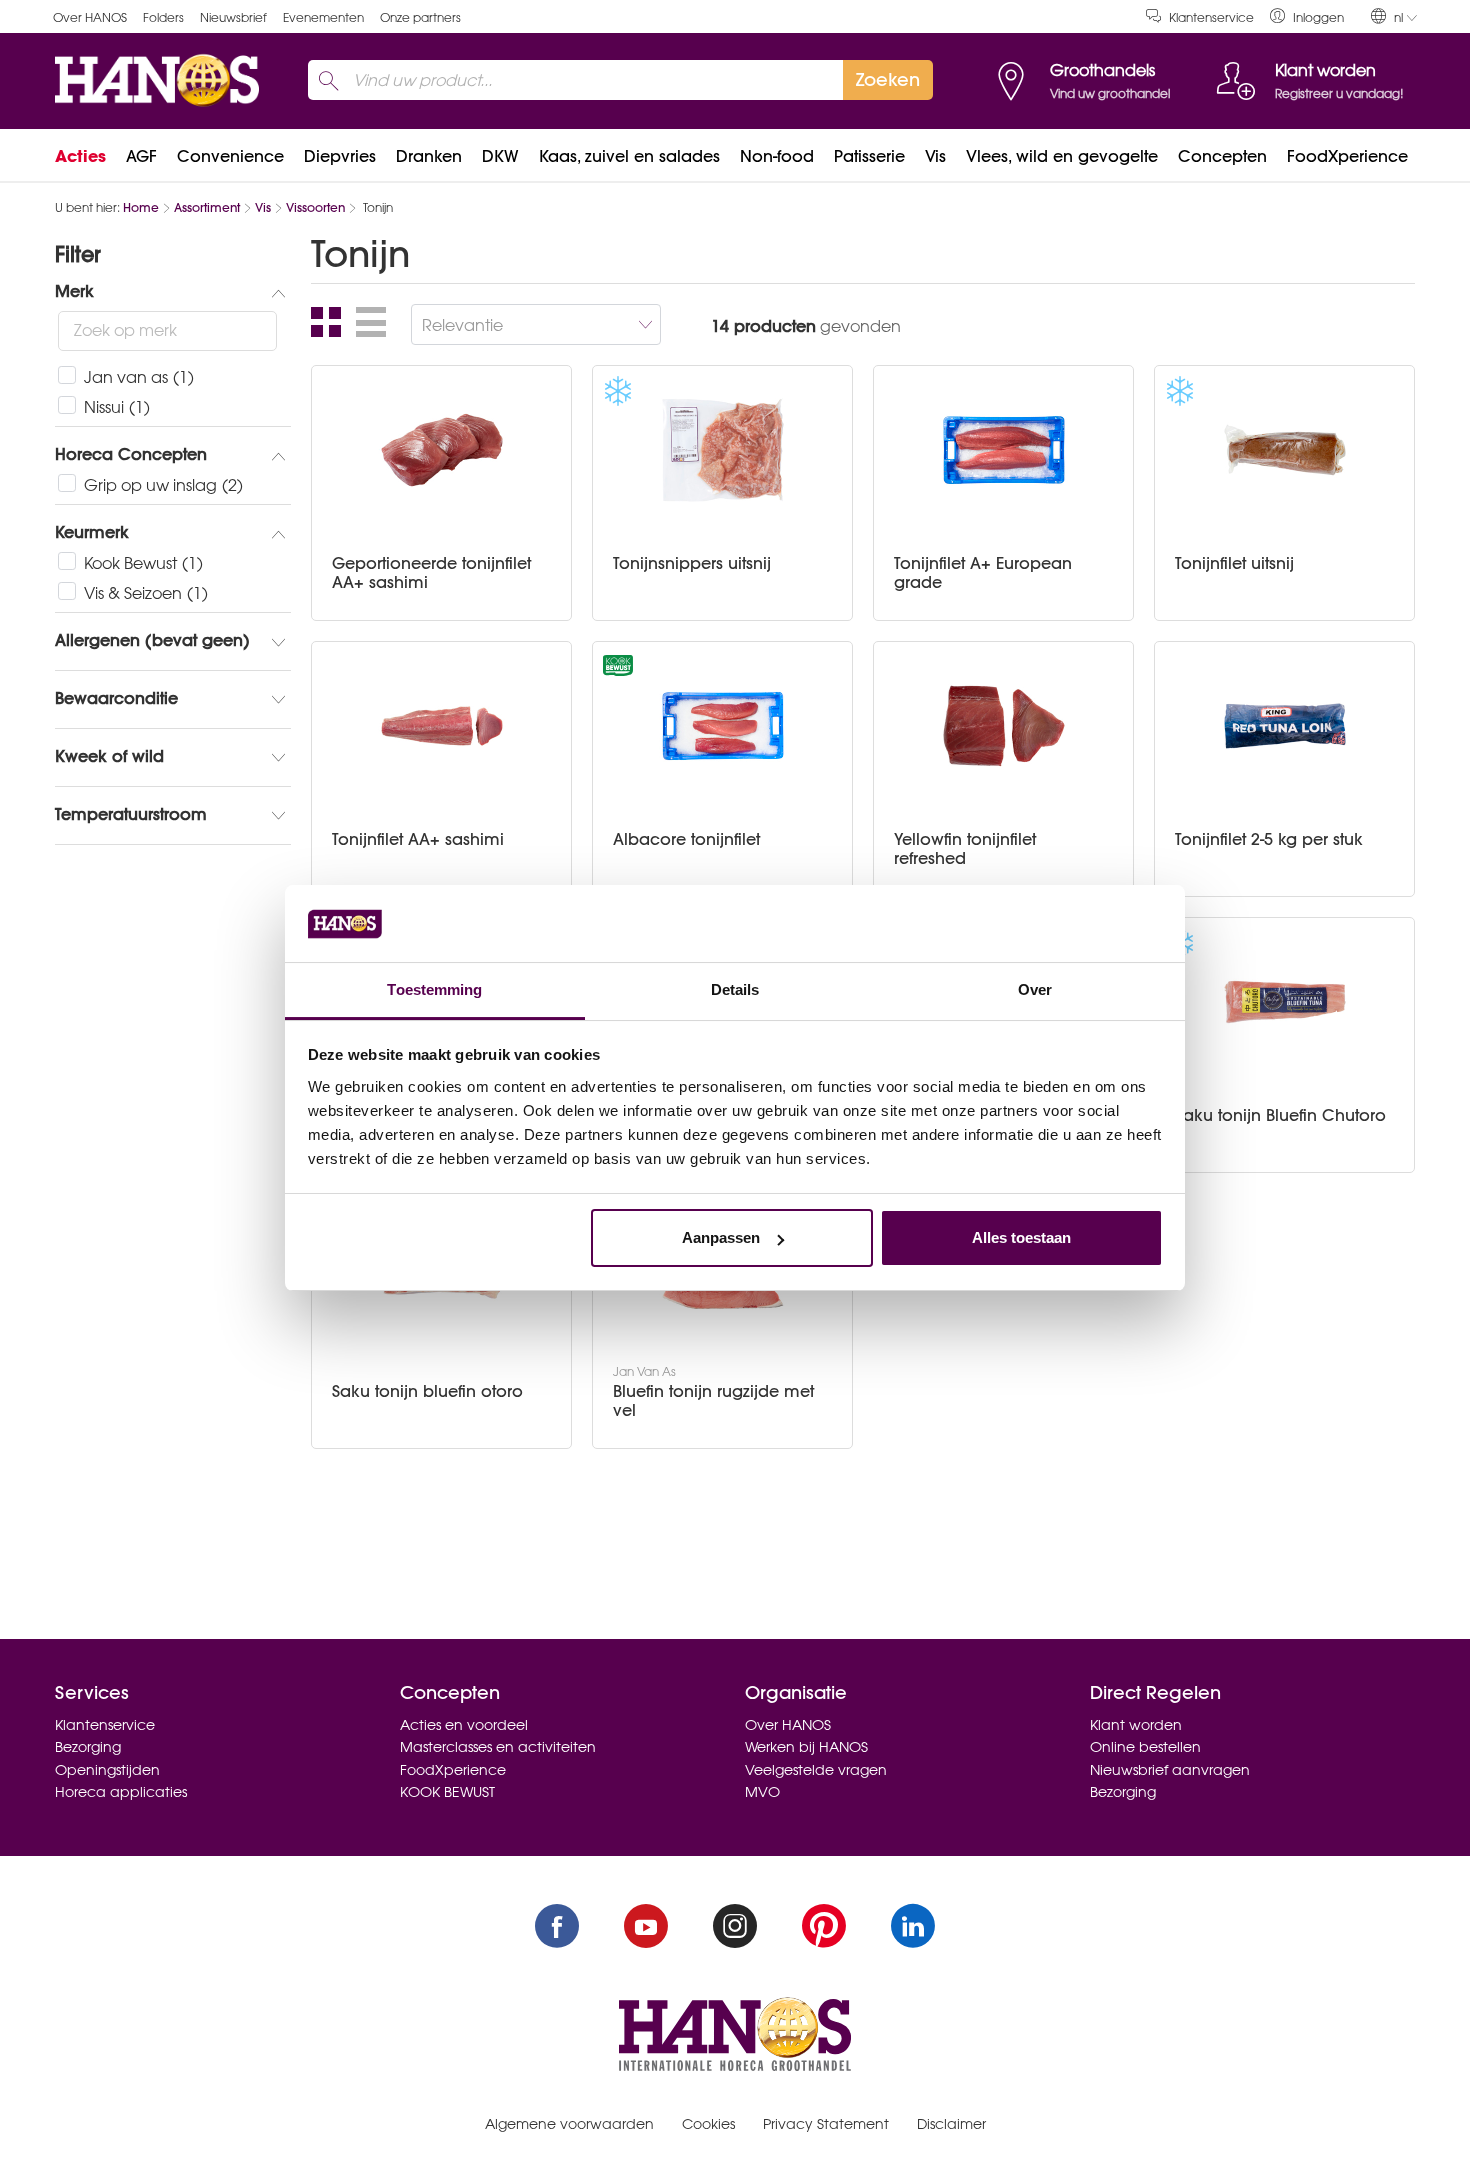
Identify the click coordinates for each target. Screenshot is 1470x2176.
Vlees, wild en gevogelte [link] (1062, 156)
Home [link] (141, 207)
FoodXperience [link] (1347, 156)
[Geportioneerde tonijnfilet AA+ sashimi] (442, 450)
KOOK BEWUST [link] (447, 1792)
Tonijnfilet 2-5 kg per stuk (1269, 839)
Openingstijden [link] (107, 1770)
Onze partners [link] (420, 17)
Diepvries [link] (340, 156)
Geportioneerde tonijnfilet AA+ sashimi (431, 573)
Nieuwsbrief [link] (233, 17)
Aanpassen (721, 1237)
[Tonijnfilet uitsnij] (1285, 450)
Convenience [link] (230, 156)
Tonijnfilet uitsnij (1234, 563)
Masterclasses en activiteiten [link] (498, 1747)
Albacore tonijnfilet (686, 839)
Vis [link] (935, 156)
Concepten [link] (1222, 156)
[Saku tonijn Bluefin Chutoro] (1285, 1002)
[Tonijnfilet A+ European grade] (1004, 450)
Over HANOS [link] (90, 17)
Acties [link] (80, 156)
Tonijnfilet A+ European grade (983, 573)
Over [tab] (1035, 989)
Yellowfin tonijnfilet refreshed (965, 849)
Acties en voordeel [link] (464, 1725)
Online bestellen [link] (1145, 1747)
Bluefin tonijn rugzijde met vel (713, 1401)
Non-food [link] (777, 156)
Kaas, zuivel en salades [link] (629, 156)
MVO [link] (762, 1792)
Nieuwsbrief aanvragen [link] (1170, 1770)
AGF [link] (141, 156)
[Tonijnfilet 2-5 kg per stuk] (1285, 726)
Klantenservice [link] (1211, 17)
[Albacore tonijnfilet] (723, 726)
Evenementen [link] (323, 17)
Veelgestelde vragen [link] (816, 1770)
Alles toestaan (1021, 1237)
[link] (1307, 16)
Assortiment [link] (207, 207)
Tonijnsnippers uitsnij (692, 563)
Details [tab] (735, 989)
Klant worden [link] (1136, 1725)
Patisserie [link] (869, 156)
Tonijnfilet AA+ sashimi (418, 839)
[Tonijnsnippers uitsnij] (723, 450)
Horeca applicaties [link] (121, 1792)
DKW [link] (500, 156)
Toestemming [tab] (434, 989)
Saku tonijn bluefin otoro (427, 1391)
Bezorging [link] (88, 1747)
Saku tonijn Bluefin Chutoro (1280, 1115)
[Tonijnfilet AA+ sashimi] (442, 726)
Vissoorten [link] (315, 207)
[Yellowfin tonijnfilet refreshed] (1004, 726)
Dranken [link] (429, 156)
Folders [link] (163, 17)
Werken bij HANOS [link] (806, 1747)
